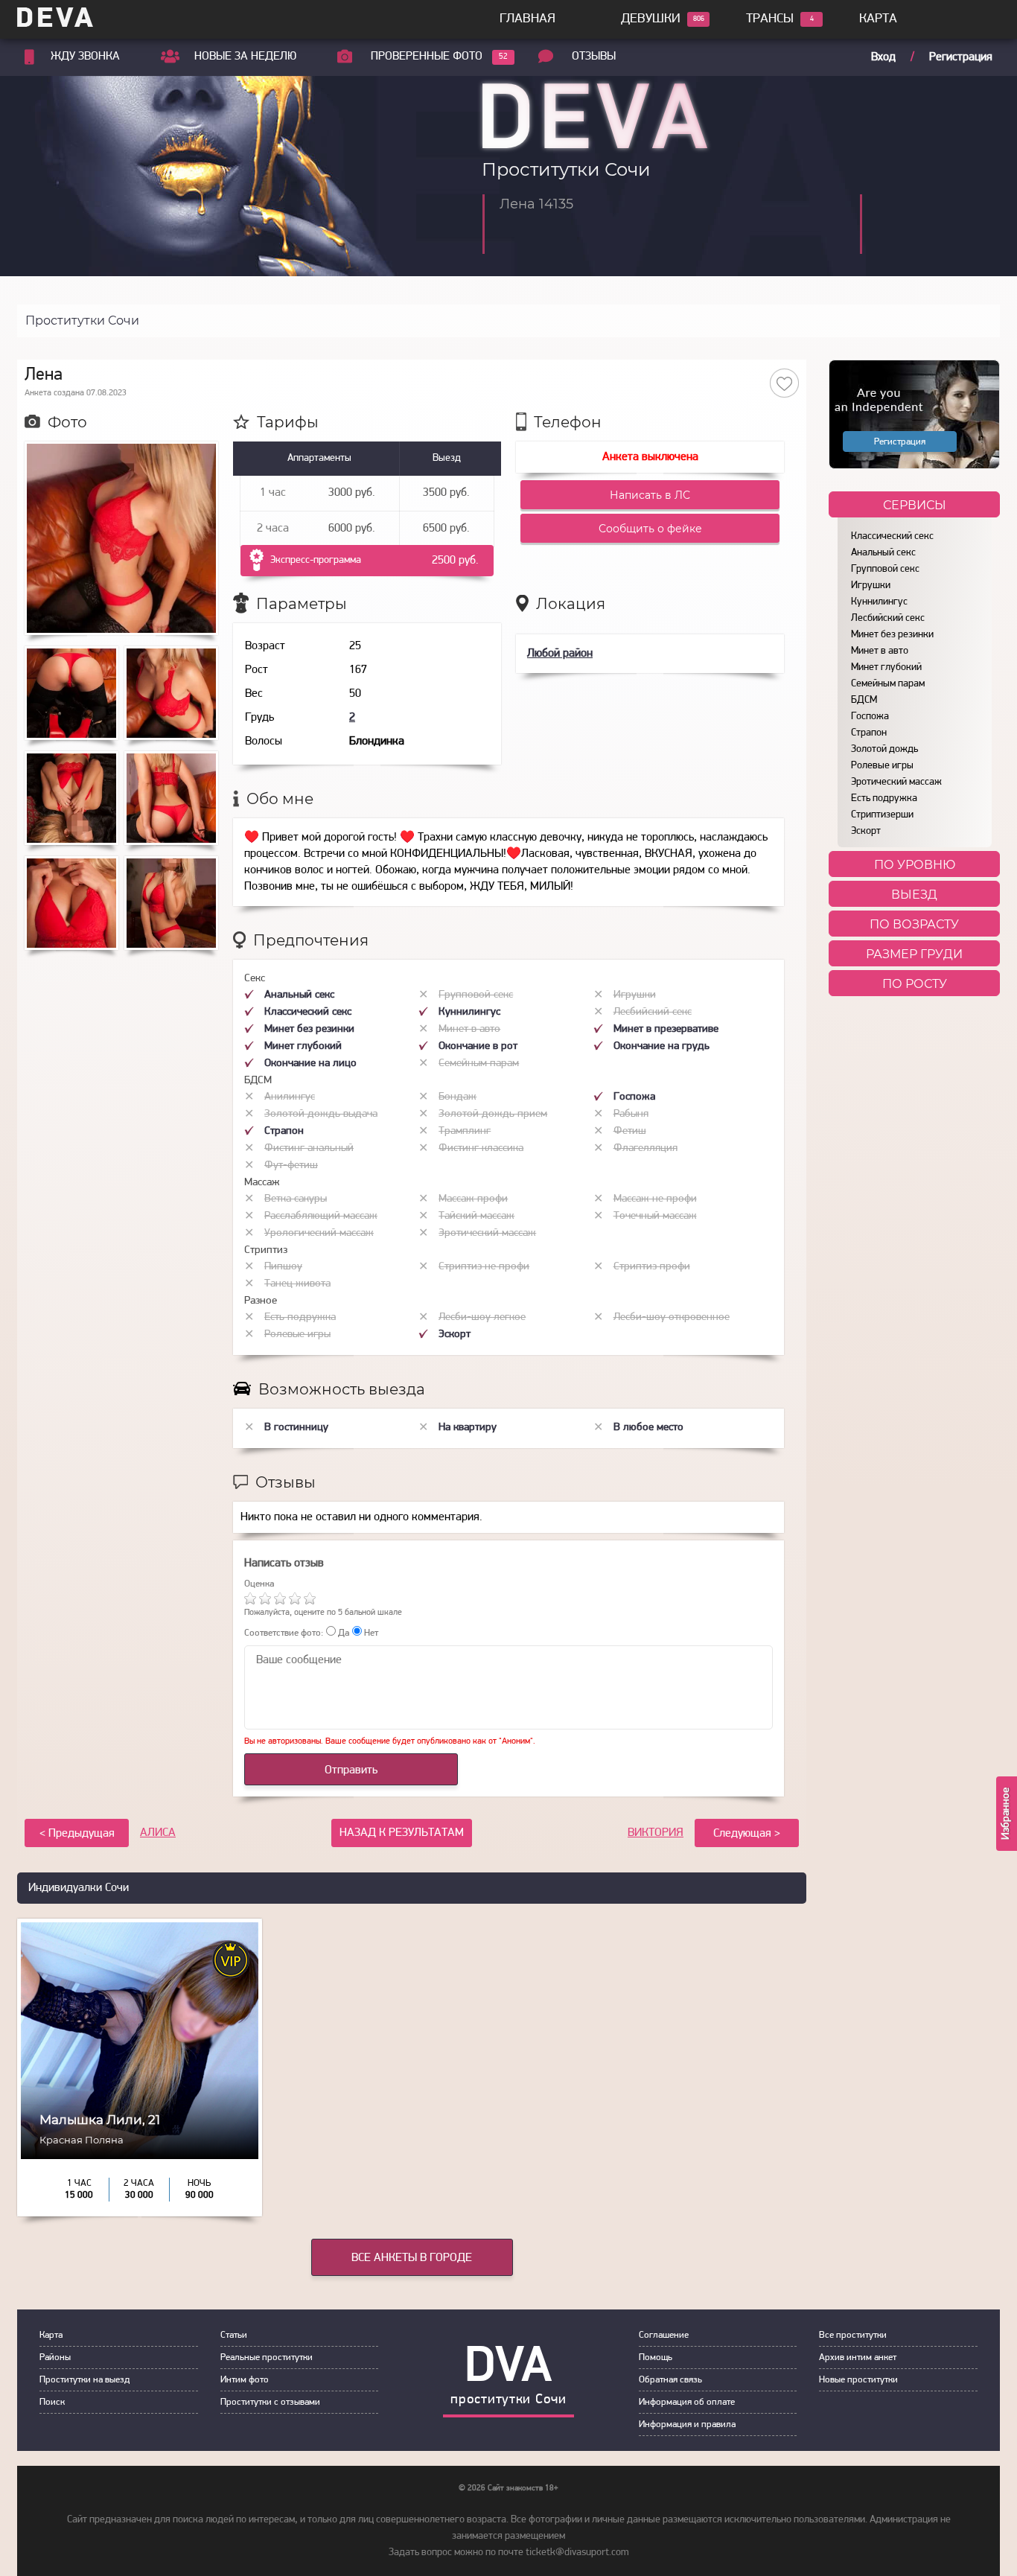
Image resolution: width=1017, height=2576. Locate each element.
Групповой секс (885, 569)
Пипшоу (283, 1267)
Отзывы (594, 57)
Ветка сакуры (296, 1199)
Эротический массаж (896, 782)
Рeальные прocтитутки (267, 2357)
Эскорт (866, 831)
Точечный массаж (655, 1216)
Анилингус (290, 1097)
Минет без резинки (892, 635)
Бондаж (458, 1097)
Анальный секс (883, 553)
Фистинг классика (481, 1148)
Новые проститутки (858, 2380)
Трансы (770, 19)
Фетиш (630, 1131)
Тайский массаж (476, 1216)
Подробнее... (140, 2151)
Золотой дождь (884, 749)
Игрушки (871, 586)
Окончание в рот (478, 1046)
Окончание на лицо (310, 1064)
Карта (878, 19)
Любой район (560, 654)
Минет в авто (880, 651)
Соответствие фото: (284, 1633)
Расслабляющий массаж (321, 1216)
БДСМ (864, 700)
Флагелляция (645, 1148)
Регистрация (961, 57)
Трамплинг (465, 1131)
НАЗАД (402, 1833)
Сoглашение (664, 2335)
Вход (883, 57)
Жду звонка (85, 57)
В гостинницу (296, 1428)
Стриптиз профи (652, 1267)
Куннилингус (879, 602)
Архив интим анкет (858, 2357)
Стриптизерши (882, 815)
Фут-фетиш (291, 1166)
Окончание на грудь (661, 1046)
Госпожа (870, 717)
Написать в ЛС (650, 495)
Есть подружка (884, 798)
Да (342, 1633)
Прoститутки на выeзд (85, 2380)
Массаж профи (473, 1199)
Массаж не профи (655, 1199)
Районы (55, 2357)
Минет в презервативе (666, 1029)
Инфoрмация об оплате (687, 2402)
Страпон (869, 733)
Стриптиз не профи (484, 1267)
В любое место (648, 1428)
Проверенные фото (427, 57)
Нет (370, 1633)
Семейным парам (888, 684)
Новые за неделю (245, 57)
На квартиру (468, 1428)
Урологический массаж (319, 1233)
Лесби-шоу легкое (482, 1317)
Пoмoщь (656, 2357)
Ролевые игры (882, 766)
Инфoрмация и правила (687, 2424)
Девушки (651, 19)
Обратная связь (670, 2380)
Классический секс (892, 536)
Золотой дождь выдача (321, 1114)
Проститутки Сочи (82, 321)
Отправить (351, 1770)
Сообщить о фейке (650, 529)
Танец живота (297, 1284)
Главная (527, 19)
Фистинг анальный (309, 1148)
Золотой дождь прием (493, 1114)
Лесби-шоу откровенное (672, 1317)
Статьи (234, 2335)
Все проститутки (853, 2335)
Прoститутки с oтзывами (270, 2402)
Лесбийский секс (888, 618)
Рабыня (631, 1114)
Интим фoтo (245, 2380)
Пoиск (52, 2402)
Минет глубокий (886, 667)
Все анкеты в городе (412, 2258)
